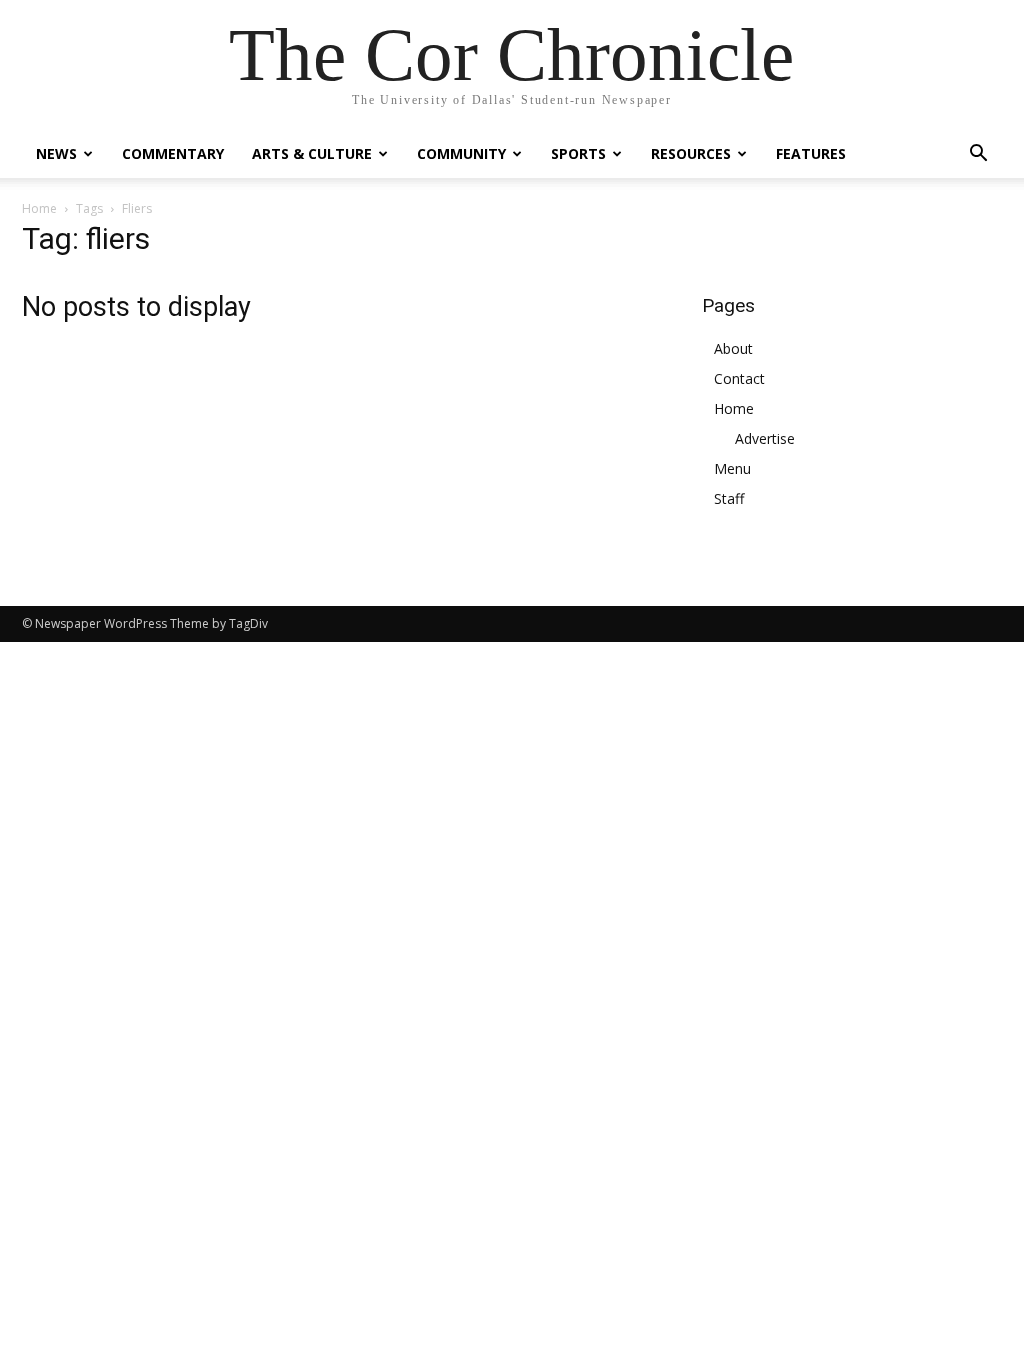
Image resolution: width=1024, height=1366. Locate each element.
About (733, 348)
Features (811, 153)
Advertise (765, 438)
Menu (732, 468)
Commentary (173, 153)
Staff (729, 498)
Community (461, 153)
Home (39, 208)
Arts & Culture (312, 153)
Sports (578, 153)
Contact (739, 378)
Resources (691, 153)
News (56, 153)
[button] (978, 155)
